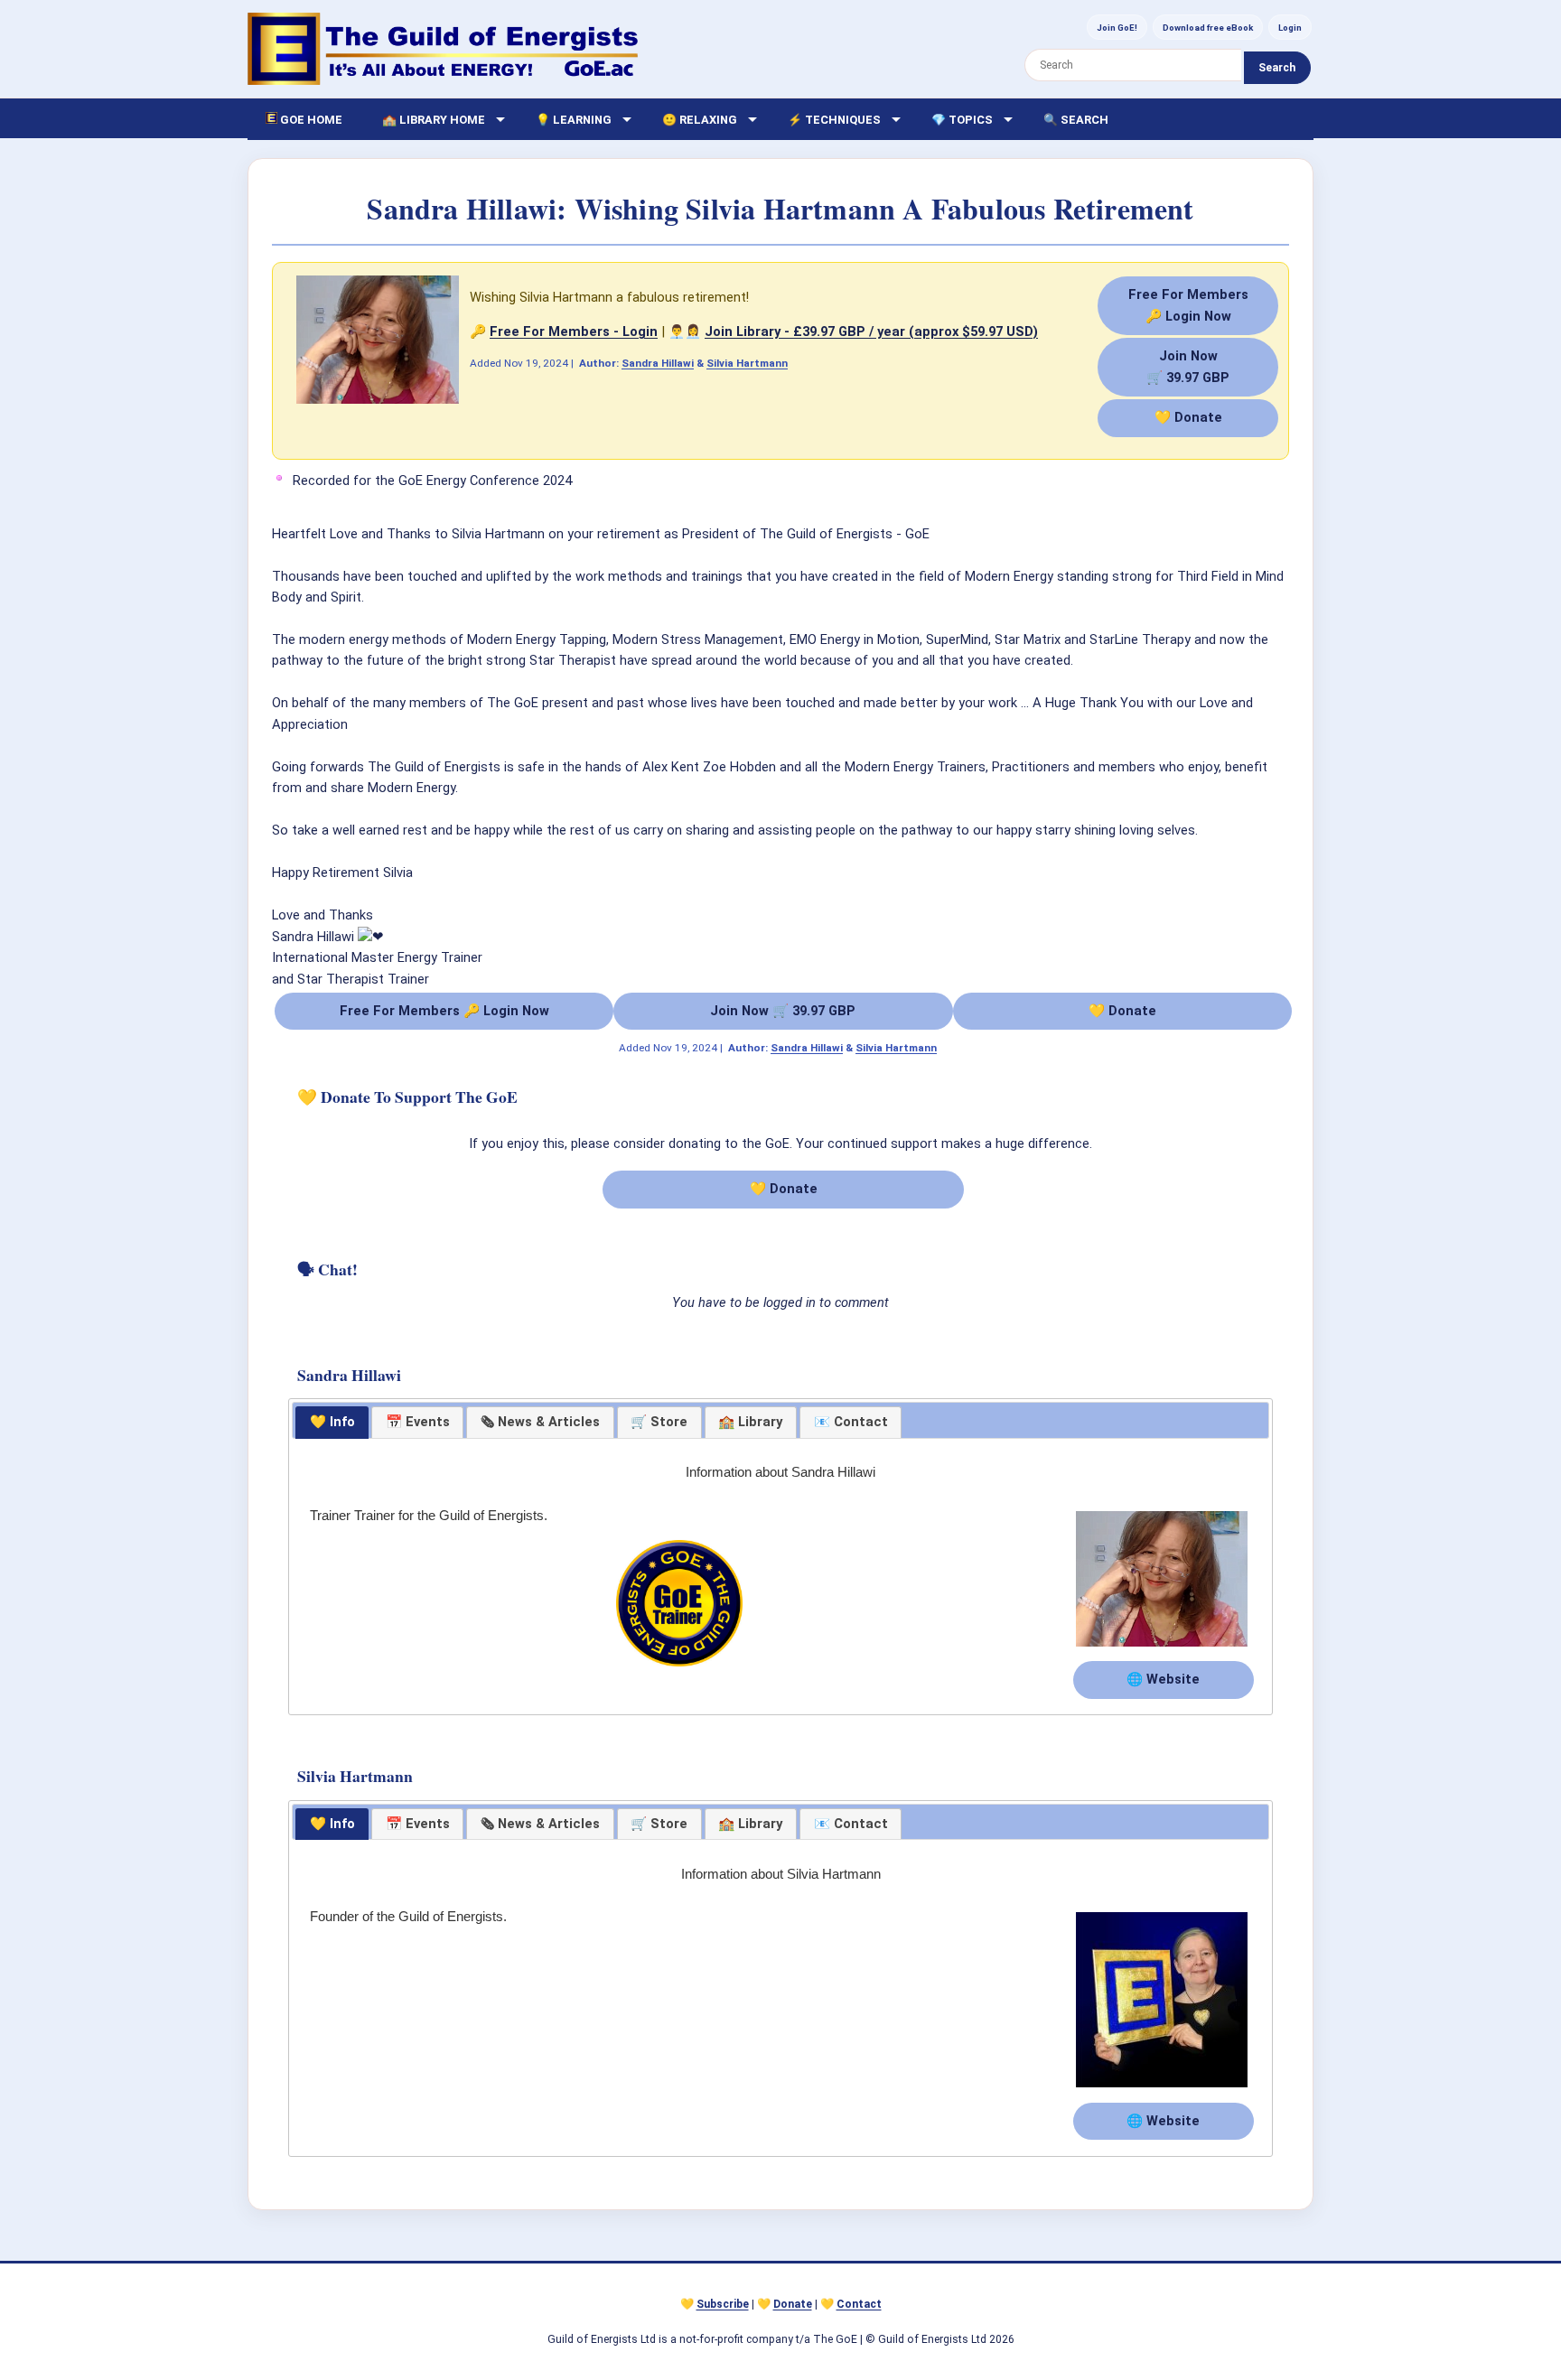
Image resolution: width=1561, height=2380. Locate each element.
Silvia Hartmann (747, 363)
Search (1277, 68)
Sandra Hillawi (658, 363)
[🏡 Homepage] (443, 49)
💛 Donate (1188, 417)
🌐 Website (1163, 1679)
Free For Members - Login (574, 331)
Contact (859, 2304)
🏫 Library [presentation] (750, 1422)
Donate (793, 2304)
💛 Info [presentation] (332, 1422)
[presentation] (540, 1423)
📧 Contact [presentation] (851, 1422)
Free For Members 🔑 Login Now (444, 1011)
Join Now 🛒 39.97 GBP (783, 1011)
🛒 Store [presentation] (659, 1422)
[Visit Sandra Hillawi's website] (1162, 1647)
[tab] (332, 1423)
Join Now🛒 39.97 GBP (1188, 366)
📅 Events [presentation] (418, 1422)
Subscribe (723, 2304)
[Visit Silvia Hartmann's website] (1162, 2088)
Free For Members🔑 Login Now (1188, 305)
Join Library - (871, 331)
